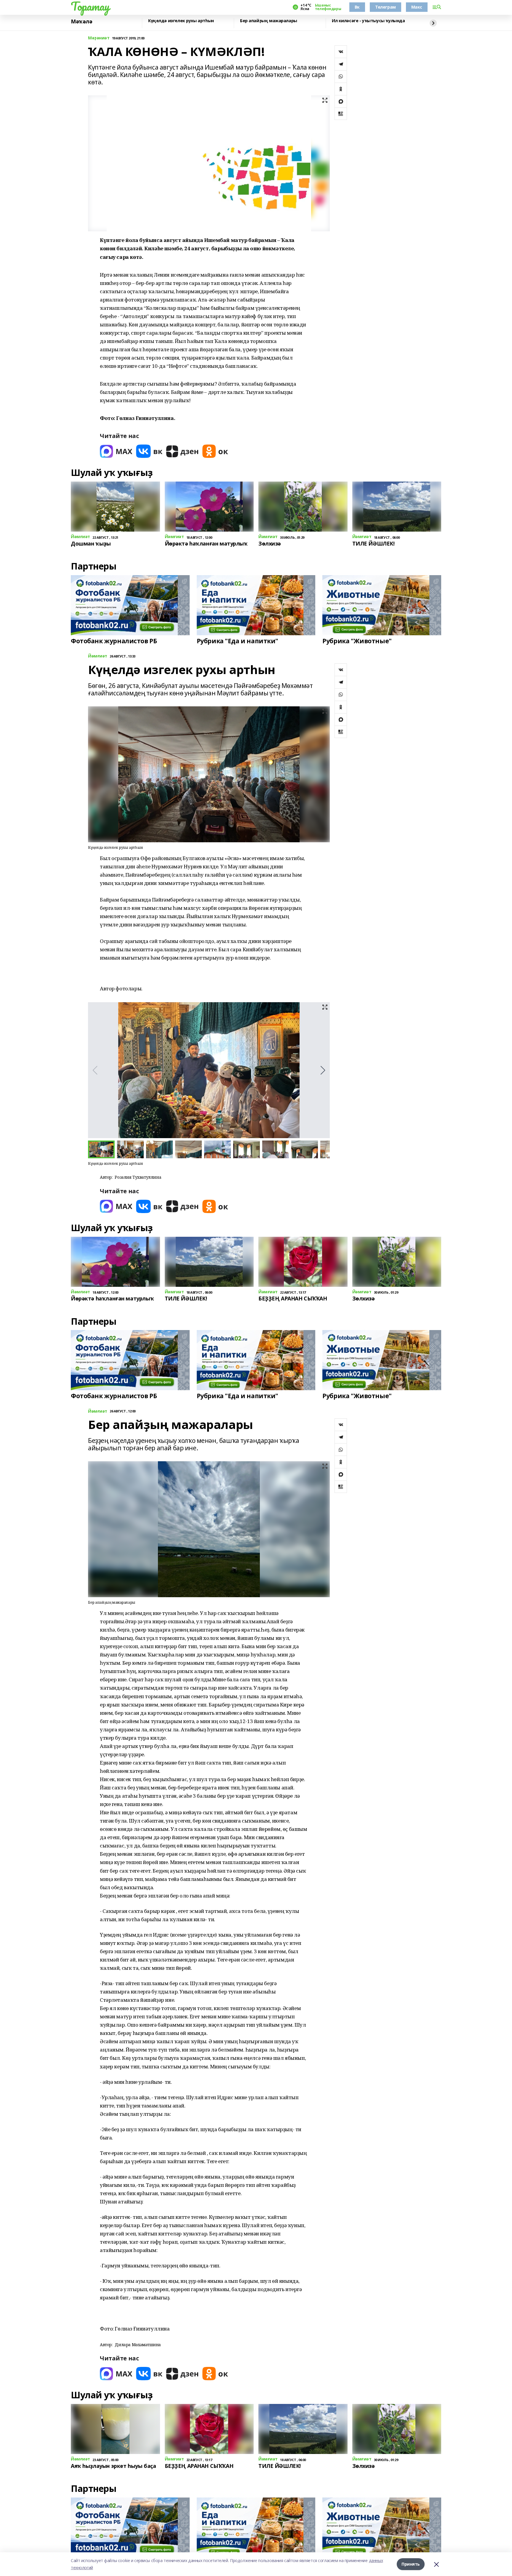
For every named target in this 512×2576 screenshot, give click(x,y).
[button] (323, 1070)
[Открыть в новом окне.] (116, 451)
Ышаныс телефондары (328, 7)
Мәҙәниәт (99, 38)
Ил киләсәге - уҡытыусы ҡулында (368, 21)
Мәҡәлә (81, 22)
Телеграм (385, 7)
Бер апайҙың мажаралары (269, 21)
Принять (411, 2564)
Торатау (90, 6)
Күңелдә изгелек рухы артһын (181, 21)
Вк (357, 7)
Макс (417, 7)
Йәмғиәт (98, 656)
